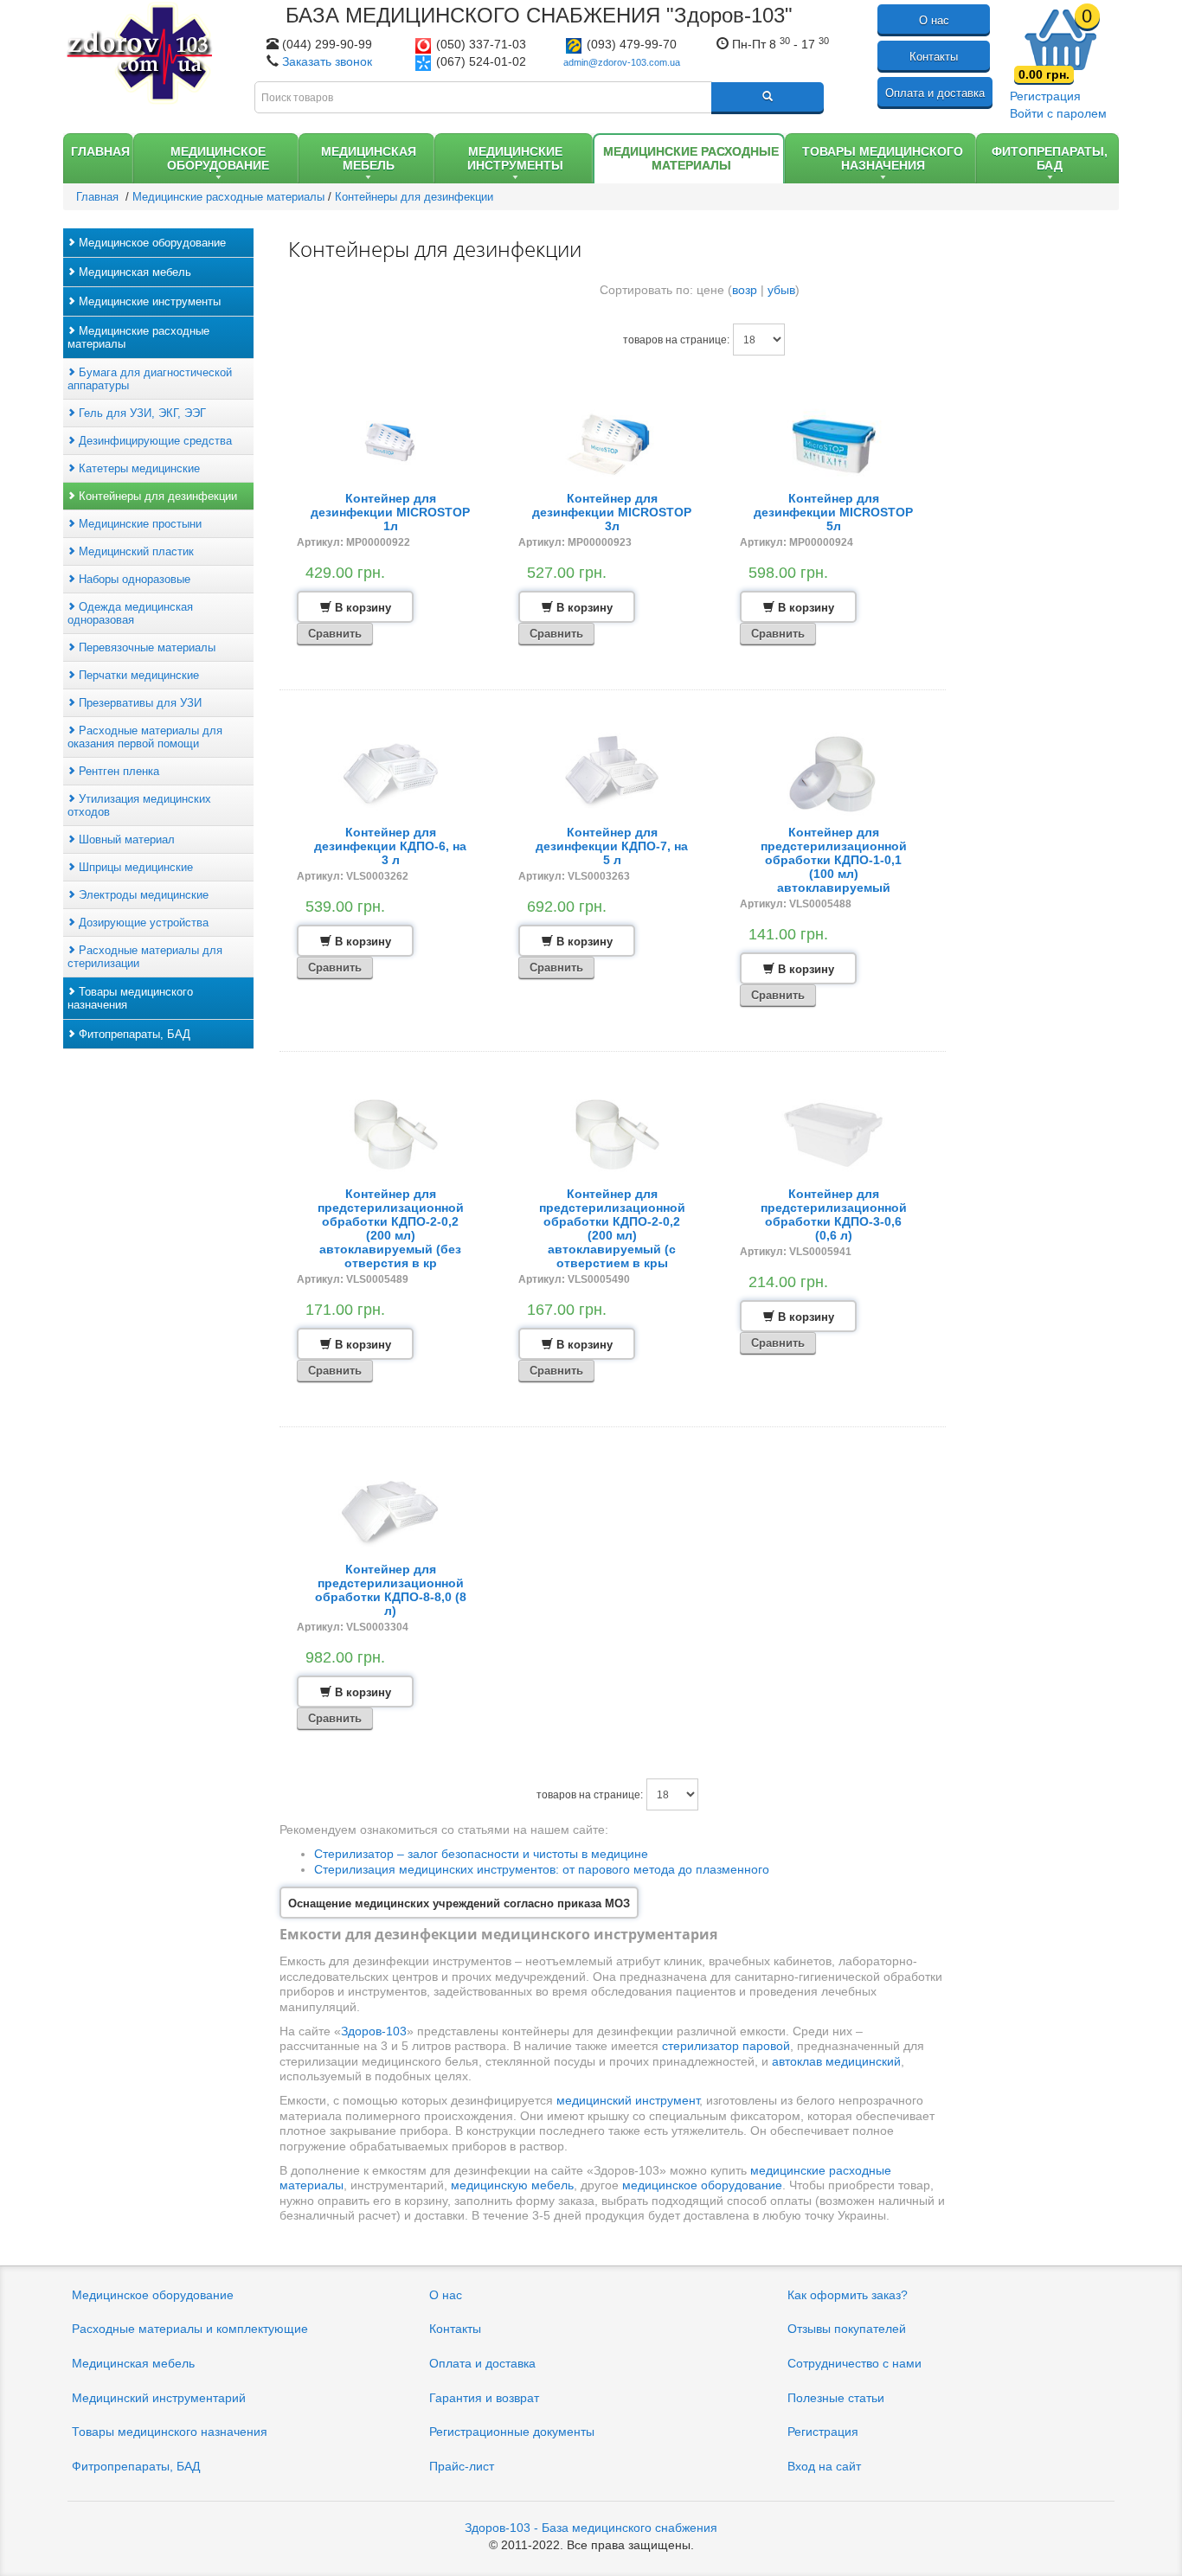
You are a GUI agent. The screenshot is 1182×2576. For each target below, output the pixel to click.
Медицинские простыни (138, 524)
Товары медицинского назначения (130, 998)
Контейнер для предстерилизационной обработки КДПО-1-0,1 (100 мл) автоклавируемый (834, 860)
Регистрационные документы (512, 2432)
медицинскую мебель (512, 2185)
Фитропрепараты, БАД (136, 2466)
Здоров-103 (374, 2031)
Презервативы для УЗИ (138, 703)
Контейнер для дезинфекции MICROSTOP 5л (833, 512)
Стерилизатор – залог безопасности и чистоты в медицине (481, 1854)
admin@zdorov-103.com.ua (622, 62)
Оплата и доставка (935, 93)
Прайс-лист (462, 2466)
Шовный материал (125, 839)
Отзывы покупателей (847, 2329)
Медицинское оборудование (151, 243)
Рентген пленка (117, 771)
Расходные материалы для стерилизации (145, 957)
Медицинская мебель (133, 272)
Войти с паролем (1058, 113)
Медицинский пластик (135, 551)
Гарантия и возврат (484, 2398)
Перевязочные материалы (145, 647)
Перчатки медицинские (137, 675)
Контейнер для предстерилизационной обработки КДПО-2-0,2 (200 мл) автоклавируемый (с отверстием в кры (612, 1228)
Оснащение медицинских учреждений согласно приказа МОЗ (459, 1903)
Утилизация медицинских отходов (139, 805)
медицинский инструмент (628, 2100)
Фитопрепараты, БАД (133, 1034)
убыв (781, 290)
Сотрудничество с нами (854, 2363)
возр (745, 290)
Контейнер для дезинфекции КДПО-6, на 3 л (390, 846)
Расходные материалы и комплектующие (190, 2329)
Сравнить (335, 634)
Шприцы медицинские (134, 867)
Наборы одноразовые (133, 579)
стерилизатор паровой (726, 2046)
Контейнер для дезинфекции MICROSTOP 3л (612, 512)
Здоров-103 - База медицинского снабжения (591, 2528)
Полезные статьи (836, 2398)
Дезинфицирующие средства (154, 441)
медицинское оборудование (702, 2185)
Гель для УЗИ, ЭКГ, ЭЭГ (141, 413)
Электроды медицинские (142, 895)
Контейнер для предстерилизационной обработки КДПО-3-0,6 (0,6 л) (834, 1214)
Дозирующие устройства (142, 923)
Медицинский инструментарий (159, 2398)
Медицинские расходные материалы (138, 337)
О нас (934, 20)
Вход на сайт (824, 2466)
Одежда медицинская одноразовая (130, 613)
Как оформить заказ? (848, 2295)
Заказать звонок (327, 61)
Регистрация (1045, 96)
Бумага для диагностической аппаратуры (150, 379)
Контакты (934, 57)
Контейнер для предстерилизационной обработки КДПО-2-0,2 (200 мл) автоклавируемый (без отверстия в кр (391, 1228)
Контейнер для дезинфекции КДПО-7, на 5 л (612, 846)
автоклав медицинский (836, 2061)
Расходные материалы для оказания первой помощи (145, 737)
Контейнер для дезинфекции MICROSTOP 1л (390, 512)
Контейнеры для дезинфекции (156, 496)
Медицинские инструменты (148, 301)
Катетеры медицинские (138, 468)
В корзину (361, 608)
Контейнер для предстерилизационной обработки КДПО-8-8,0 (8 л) (391, 1590)
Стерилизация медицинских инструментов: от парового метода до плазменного (542, 1869)
